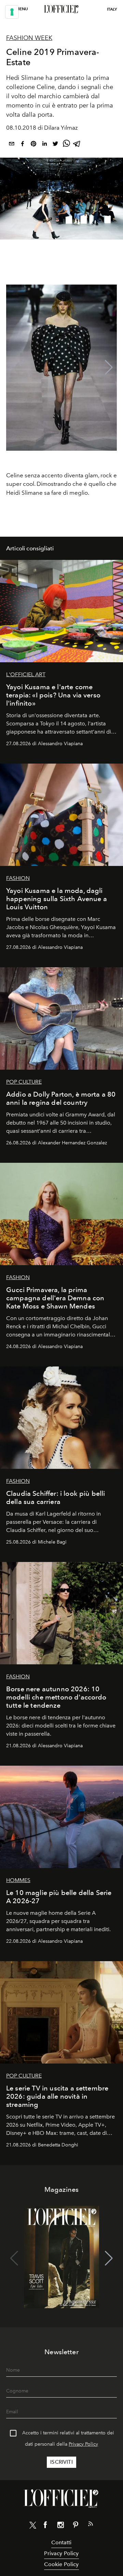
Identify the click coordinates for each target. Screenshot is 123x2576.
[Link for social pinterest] (76, 2526)
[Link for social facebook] (45, 2526)
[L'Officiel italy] (61, 9)
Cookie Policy (61, 2564)
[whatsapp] (66, 145)
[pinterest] (33, 145)
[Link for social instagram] (60, 2526)
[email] (12, 145)
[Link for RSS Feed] (91, 2525)
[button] (109, 367)
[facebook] (23, 145)
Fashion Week (29, 38)
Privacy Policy (83, 2444)
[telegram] (77, 145)
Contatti (61, 2542)
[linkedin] (44, 145)
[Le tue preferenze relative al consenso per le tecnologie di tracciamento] (12, 12)
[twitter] (55, 145)
